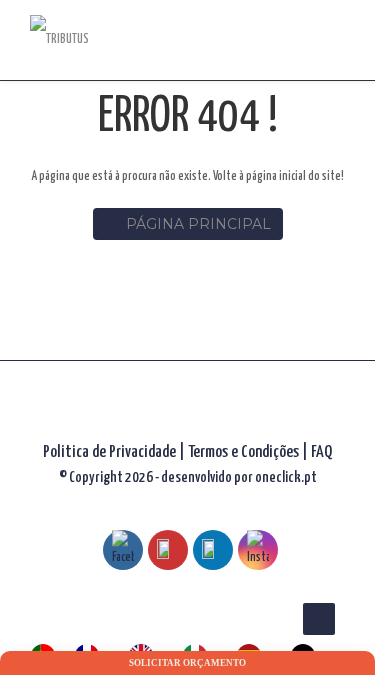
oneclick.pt (286, 477)
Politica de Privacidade (109, 452)
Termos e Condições (245, 452)
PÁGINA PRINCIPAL (198, 224)
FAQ (321, 452)
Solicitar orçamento (187, 663)
